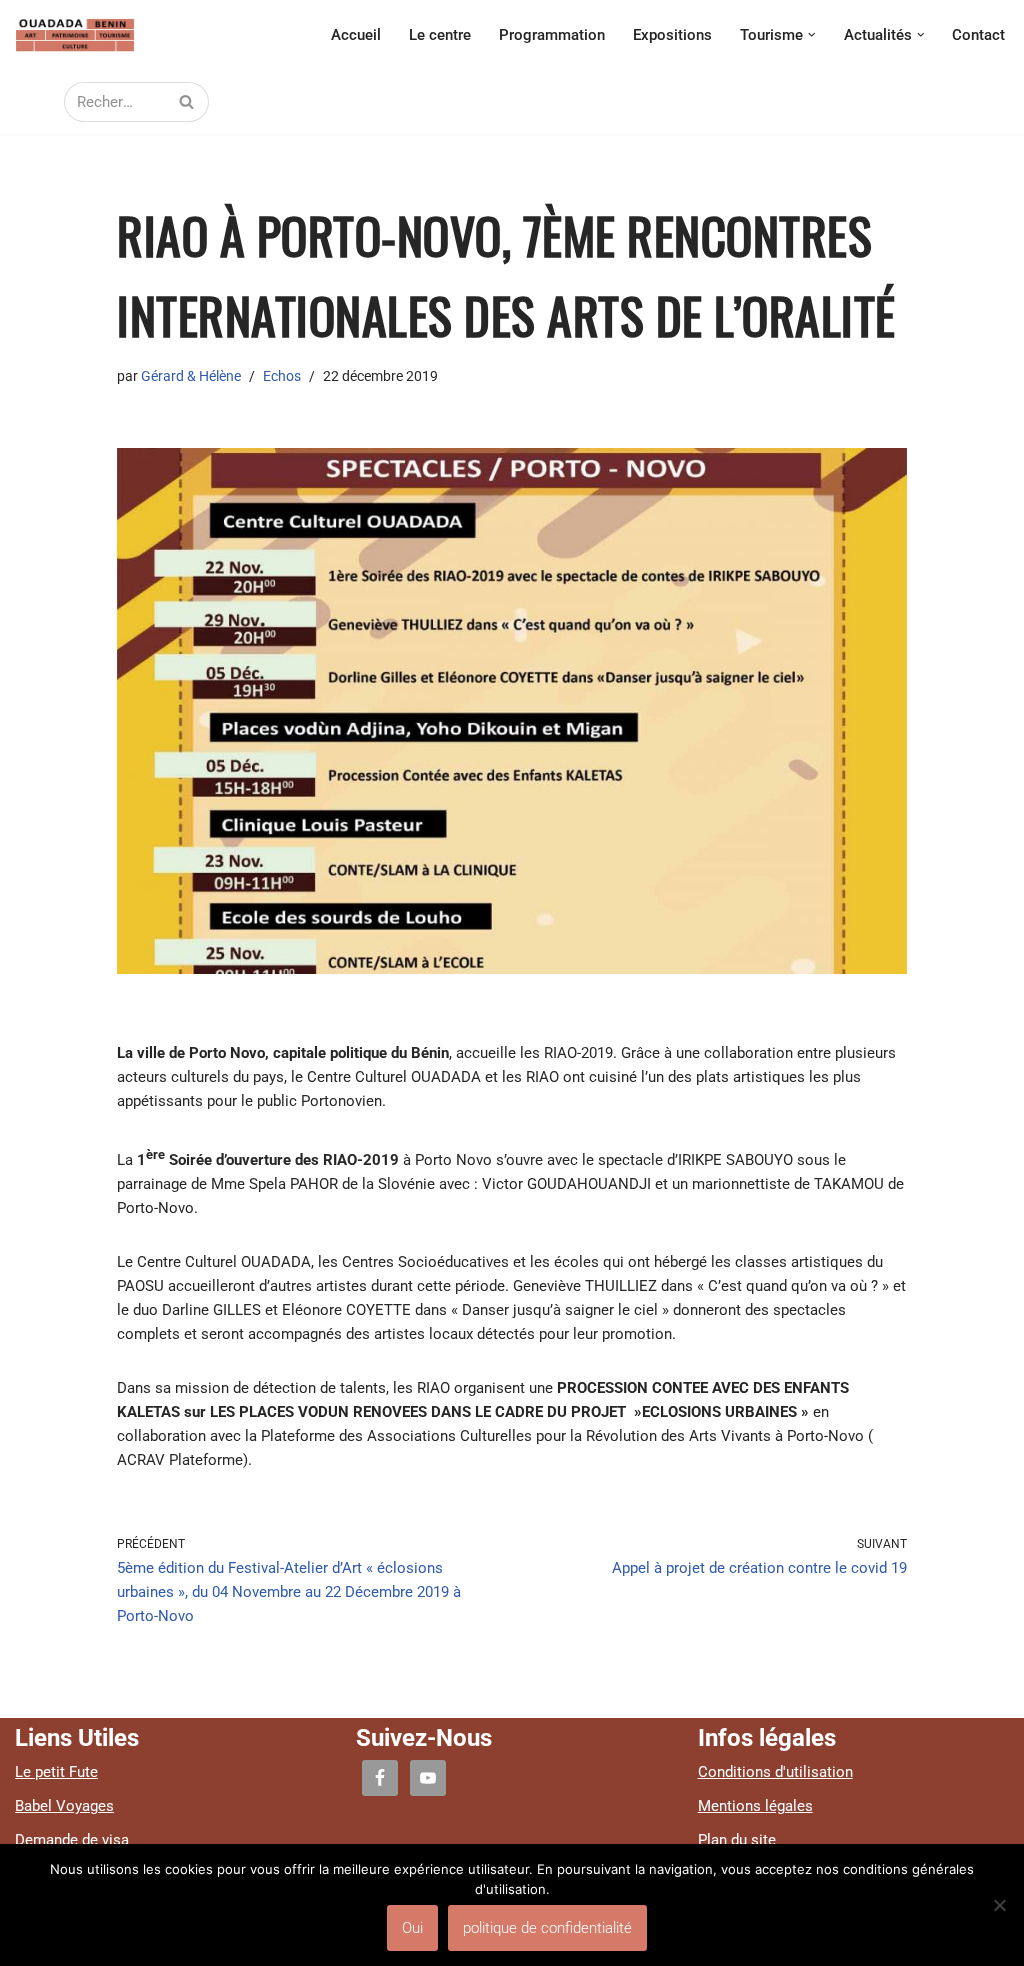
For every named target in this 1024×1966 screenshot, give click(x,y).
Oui (412, 1928)
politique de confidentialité (547, 1928)
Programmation (552, 35)
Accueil (356, 35)
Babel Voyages (64, 1806)
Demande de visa (72, 1840)
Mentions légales (755, 1806)
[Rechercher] (186, 102)
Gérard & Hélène (191, 376)
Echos (282, 376)
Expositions (672, 35)
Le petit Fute (56, 1772)
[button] (812, 35)
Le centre (440, 35)
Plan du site (737, 1840)
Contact (978, 35)
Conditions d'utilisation (775, 1772)
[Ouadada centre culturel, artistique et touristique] (75, 35)
